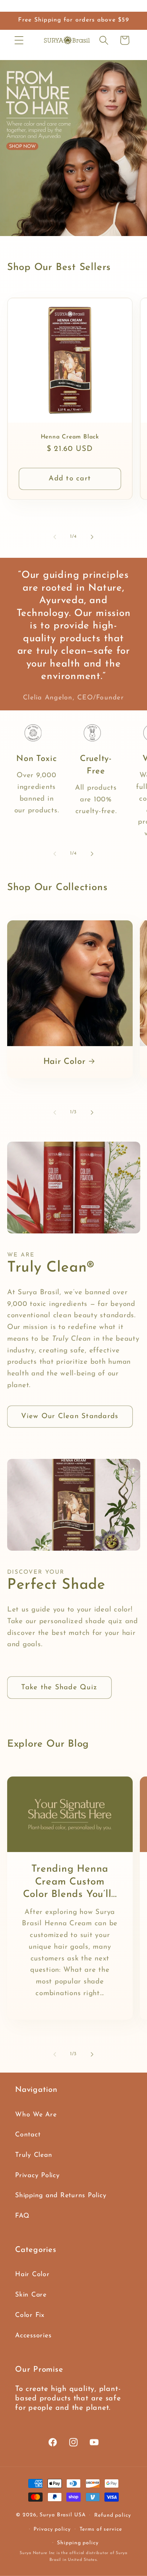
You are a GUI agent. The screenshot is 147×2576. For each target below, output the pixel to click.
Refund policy (113, 2515)
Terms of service (101, 2529)
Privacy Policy (38, 2175)
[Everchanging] (73, 148)
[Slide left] (55, 537)
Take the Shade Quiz (59, 1688)
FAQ (22, 2216)
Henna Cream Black (70, 437)
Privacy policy (52, 2529)
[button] (19, 40)
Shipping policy (78, 2543)
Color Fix (30, 2315)
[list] (73, 785)
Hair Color (64, 1062)
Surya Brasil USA (63, 2515)
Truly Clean (34, 2155)
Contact (28, 2135)
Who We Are (36, 2115)
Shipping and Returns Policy (61, 2196)
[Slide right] (92, 537)
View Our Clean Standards (70, 1416)
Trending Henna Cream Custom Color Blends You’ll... (70, 1882)
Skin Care (31, 2295)
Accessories (33, 2336)
